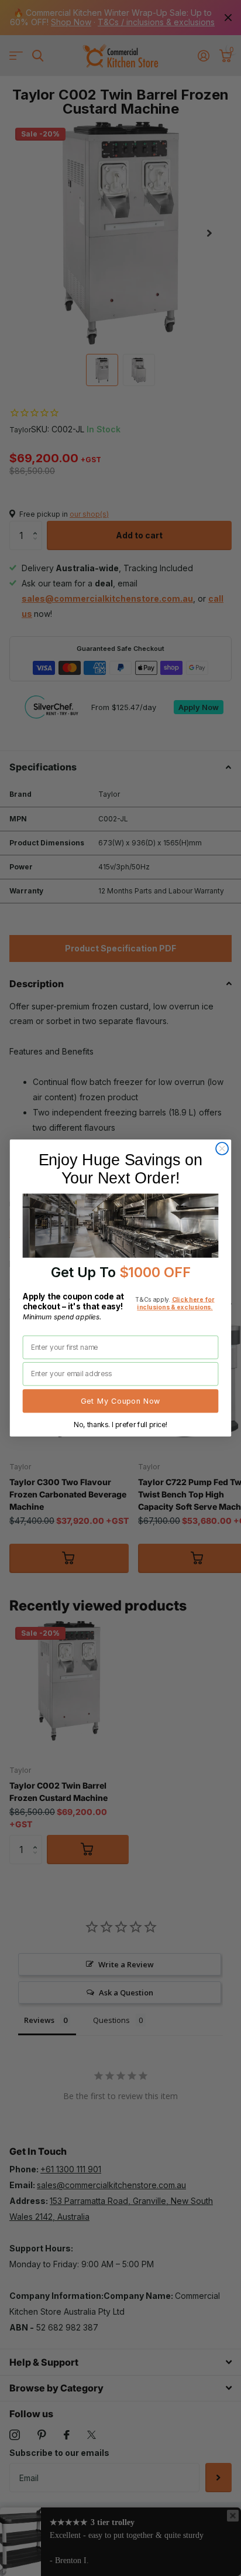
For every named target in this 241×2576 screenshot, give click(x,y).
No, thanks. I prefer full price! (120, 1424)
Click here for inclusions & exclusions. (175, 1303)
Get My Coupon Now (120, 1401)
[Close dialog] (222, 1149)
